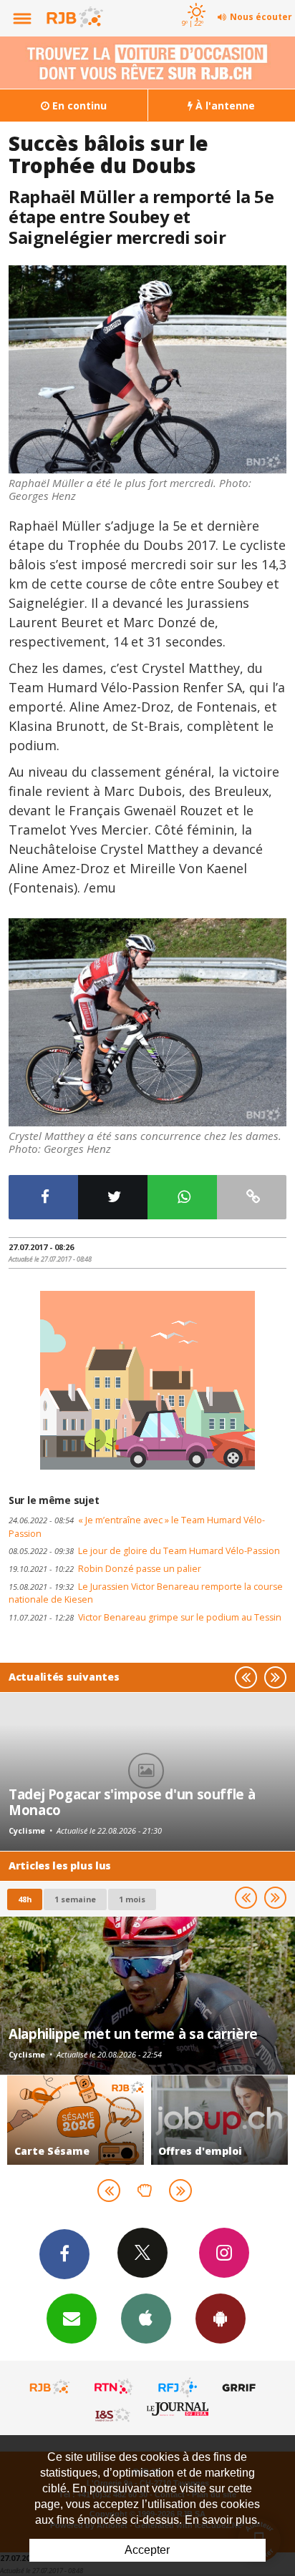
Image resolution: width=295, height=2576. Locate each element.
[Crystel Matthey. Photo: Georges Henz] (147, 1022)
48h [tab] (25, 1899)
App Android (221, 2319)
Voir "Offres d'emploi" (219, 2120)
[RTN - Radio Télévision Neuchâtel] (114, 2387)
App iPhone (146, 2319)
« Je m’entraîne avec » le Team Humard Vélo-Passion (137, 1527)
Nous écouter (261, 17)
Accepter (147, 2550)
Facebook (64, 2254)
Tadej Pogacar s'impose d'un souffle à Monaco (132, 1802)
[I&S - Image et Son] (114, 2414)
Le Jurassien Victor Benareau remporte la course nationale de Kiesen (146, 1593)
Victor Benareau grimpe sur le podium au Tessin (145, 1617)
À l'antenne (224, 105)
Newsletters (72, 2319)
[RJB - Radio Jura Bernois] (50, 2387)
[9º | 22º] (194, 1)
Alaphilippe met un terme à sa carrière (133, 2034)
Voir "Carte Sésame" (76, 2120)
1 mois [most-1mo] (132, 1899)
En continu (78, 105)
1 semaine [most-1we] (75, 1899)
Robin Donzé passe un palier (105, 1569)
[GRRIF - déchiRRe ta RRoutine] (241, 2387)
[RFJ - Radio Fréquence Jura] (178, 2387)
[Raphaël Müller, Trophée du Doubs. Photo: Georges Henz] (147, 369)
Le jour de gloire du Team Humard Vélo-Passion (144, 1551)
